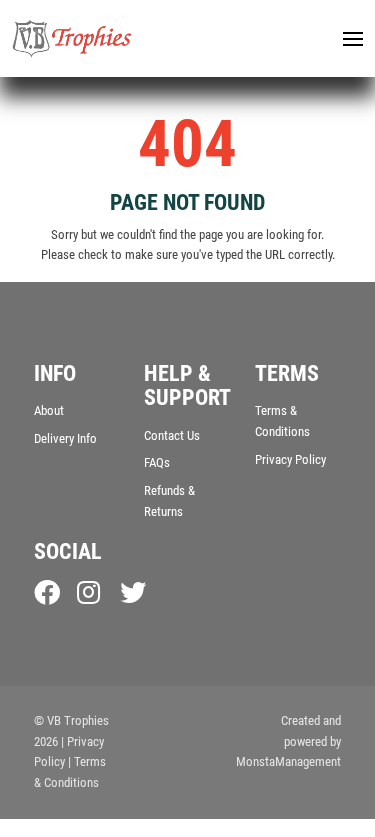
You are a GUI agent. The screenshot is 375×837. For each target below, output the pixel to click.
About (49, 410)
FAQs (157, 462)
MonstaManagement (288, 761)
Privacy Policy (290, 459)
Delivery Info (65, 438)
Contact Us (172, 435)
